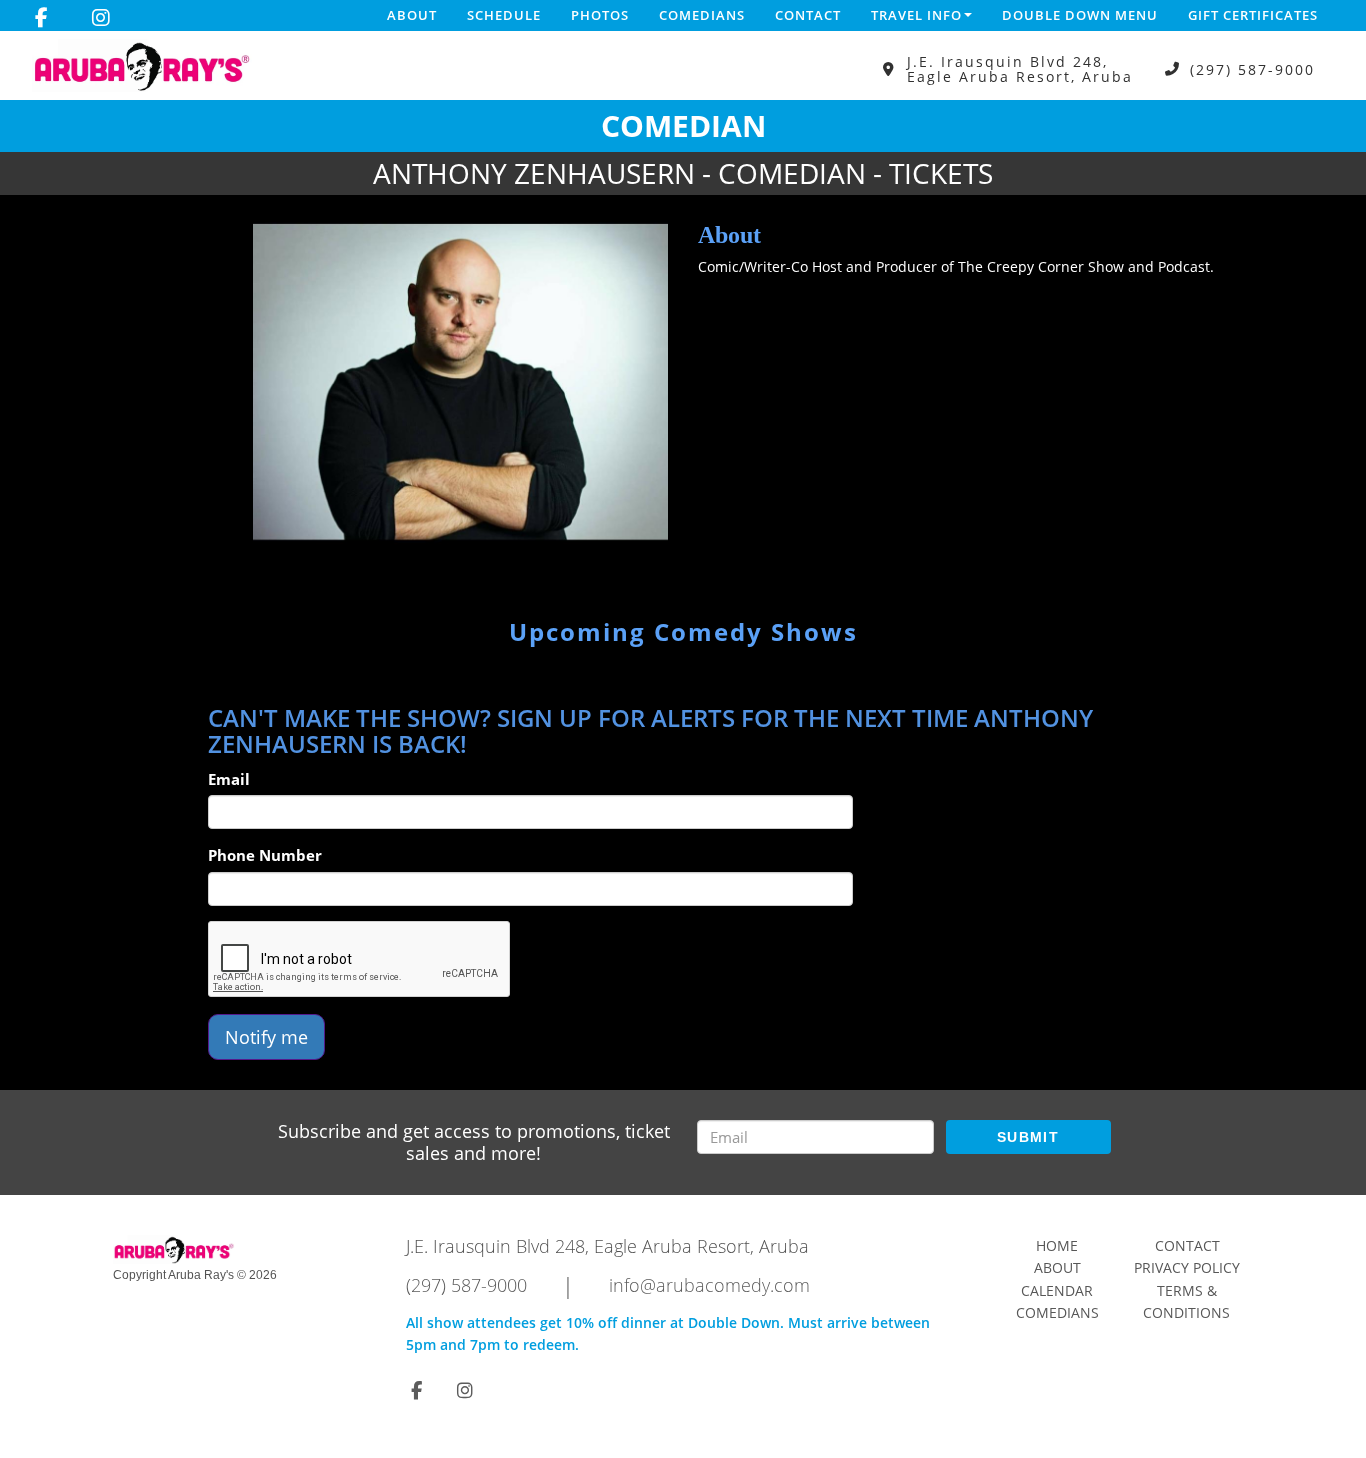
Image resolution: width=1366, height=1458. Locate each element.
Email (229, 779)
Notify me (266, 1037)
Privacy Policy (1187, 1267)
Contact (808, 15)
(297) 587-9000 (1252, 69)
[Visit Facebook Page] (41, 18)
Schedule (504, 15)
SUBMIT (1028, 1137)
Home (1057, 1245)
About (412, 15)
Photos (600, 15)
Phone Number (265, 855)
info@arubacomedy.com (709, 1285)
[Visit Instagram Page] (101, 18)
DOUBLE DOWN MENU (1080, 15)
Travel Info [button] (916, 15)
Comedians (702, 15)
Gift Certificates (1253, 15)
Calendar (1057, 1290)
